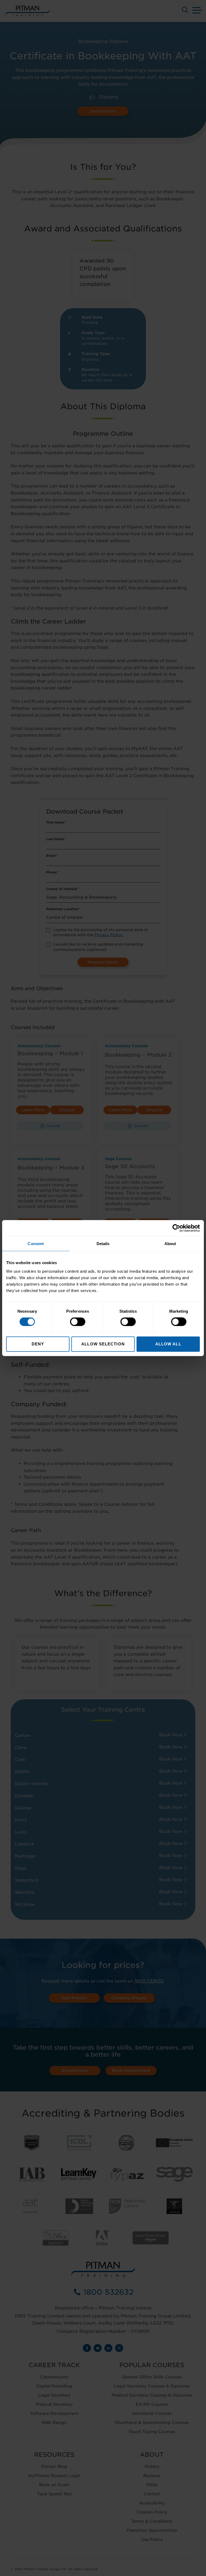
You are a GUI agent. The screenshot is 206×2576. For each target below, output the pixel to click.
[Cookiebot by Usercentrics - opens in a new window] (176, 1228)
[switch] (78, 1322)
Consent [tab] (36, 1244)
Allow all (168, 1344)
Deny (38, 1344)
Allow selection (103, 1344)
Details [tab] (103, 1244)
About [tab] (170, 1244)
